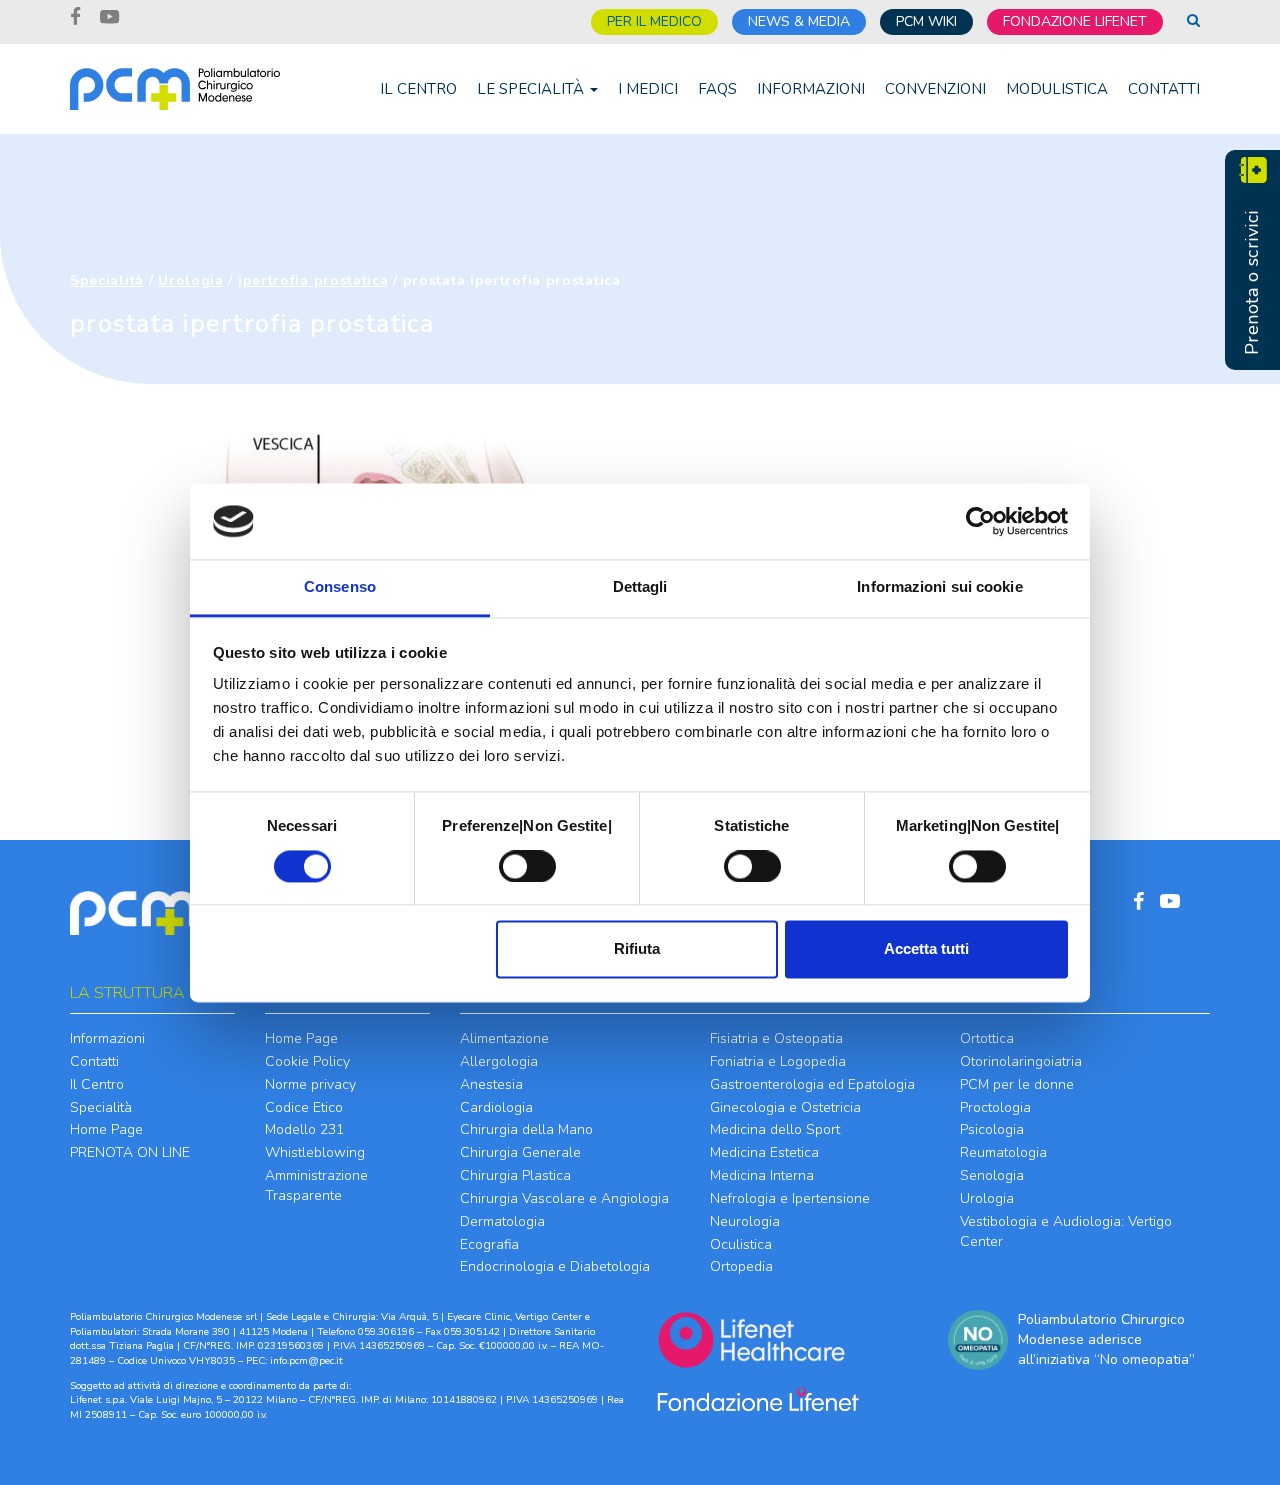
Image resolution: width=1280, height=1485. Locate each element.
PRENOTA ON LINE (130, 1152)
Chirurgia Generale (520, 1152)
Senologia (992, 1175)
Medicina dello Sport (775, 1129)
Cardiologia (496, 1107)
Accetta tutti (926, 949)
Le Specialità (532, 89)
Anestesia (491, 1084)
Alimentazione (504, 1038)
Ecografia (489, 1244)
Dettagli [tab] (640, 587)
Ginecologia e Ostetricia (785, 1107)
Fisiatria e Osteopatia (776, 1038)
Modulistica (1057, 89)
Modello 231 (304, 1129)
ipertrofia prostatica (313, 280)
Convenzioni (935, 89)
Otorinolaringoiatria (1021, 1061)
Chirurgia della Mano (526, 1129)
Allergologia (499, 1061)
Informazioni (811, 89)
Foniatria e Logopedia (778, 1061)
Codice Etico (304, 1107)
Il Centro (418, 89)
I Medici (648, 89)
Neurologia (745, 1221)
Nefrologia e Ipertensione (790, 1198)
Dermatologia (502, 1221)
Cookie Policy (307, 1061)
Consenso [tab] (340, 587)
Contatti (1164, 89)
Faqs (717, 89)
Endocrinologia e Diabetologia (555, 1266)
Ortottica (987, 1038)
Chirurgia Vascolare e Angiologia (564, 1198)
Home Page (106, 1129)
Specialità (107, 280)
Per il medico (654, 21)
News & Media (799, 21)
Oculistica (741, 1244)
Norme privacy (310, 1084)
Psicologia (992, 1129)
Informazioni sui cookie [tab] (939, 587)
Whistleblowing (315, 1152)
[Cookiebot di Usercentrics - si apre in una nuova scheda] (980, 521)
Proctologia (995, 1107)
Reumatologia (1003, 1152)
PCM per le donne (1017, 1084)
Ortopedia (741, 1266)
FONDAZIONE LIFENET (1075, 21)
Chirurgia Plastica (515, 1175)
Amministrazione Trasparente (316, 1185)
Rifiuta (637, 949)
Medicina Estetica (764, 1152)
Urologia (191, 280)
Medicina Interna (762, 1175)
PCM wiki (926, 21)
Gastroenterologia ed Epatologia (812, 1084)
